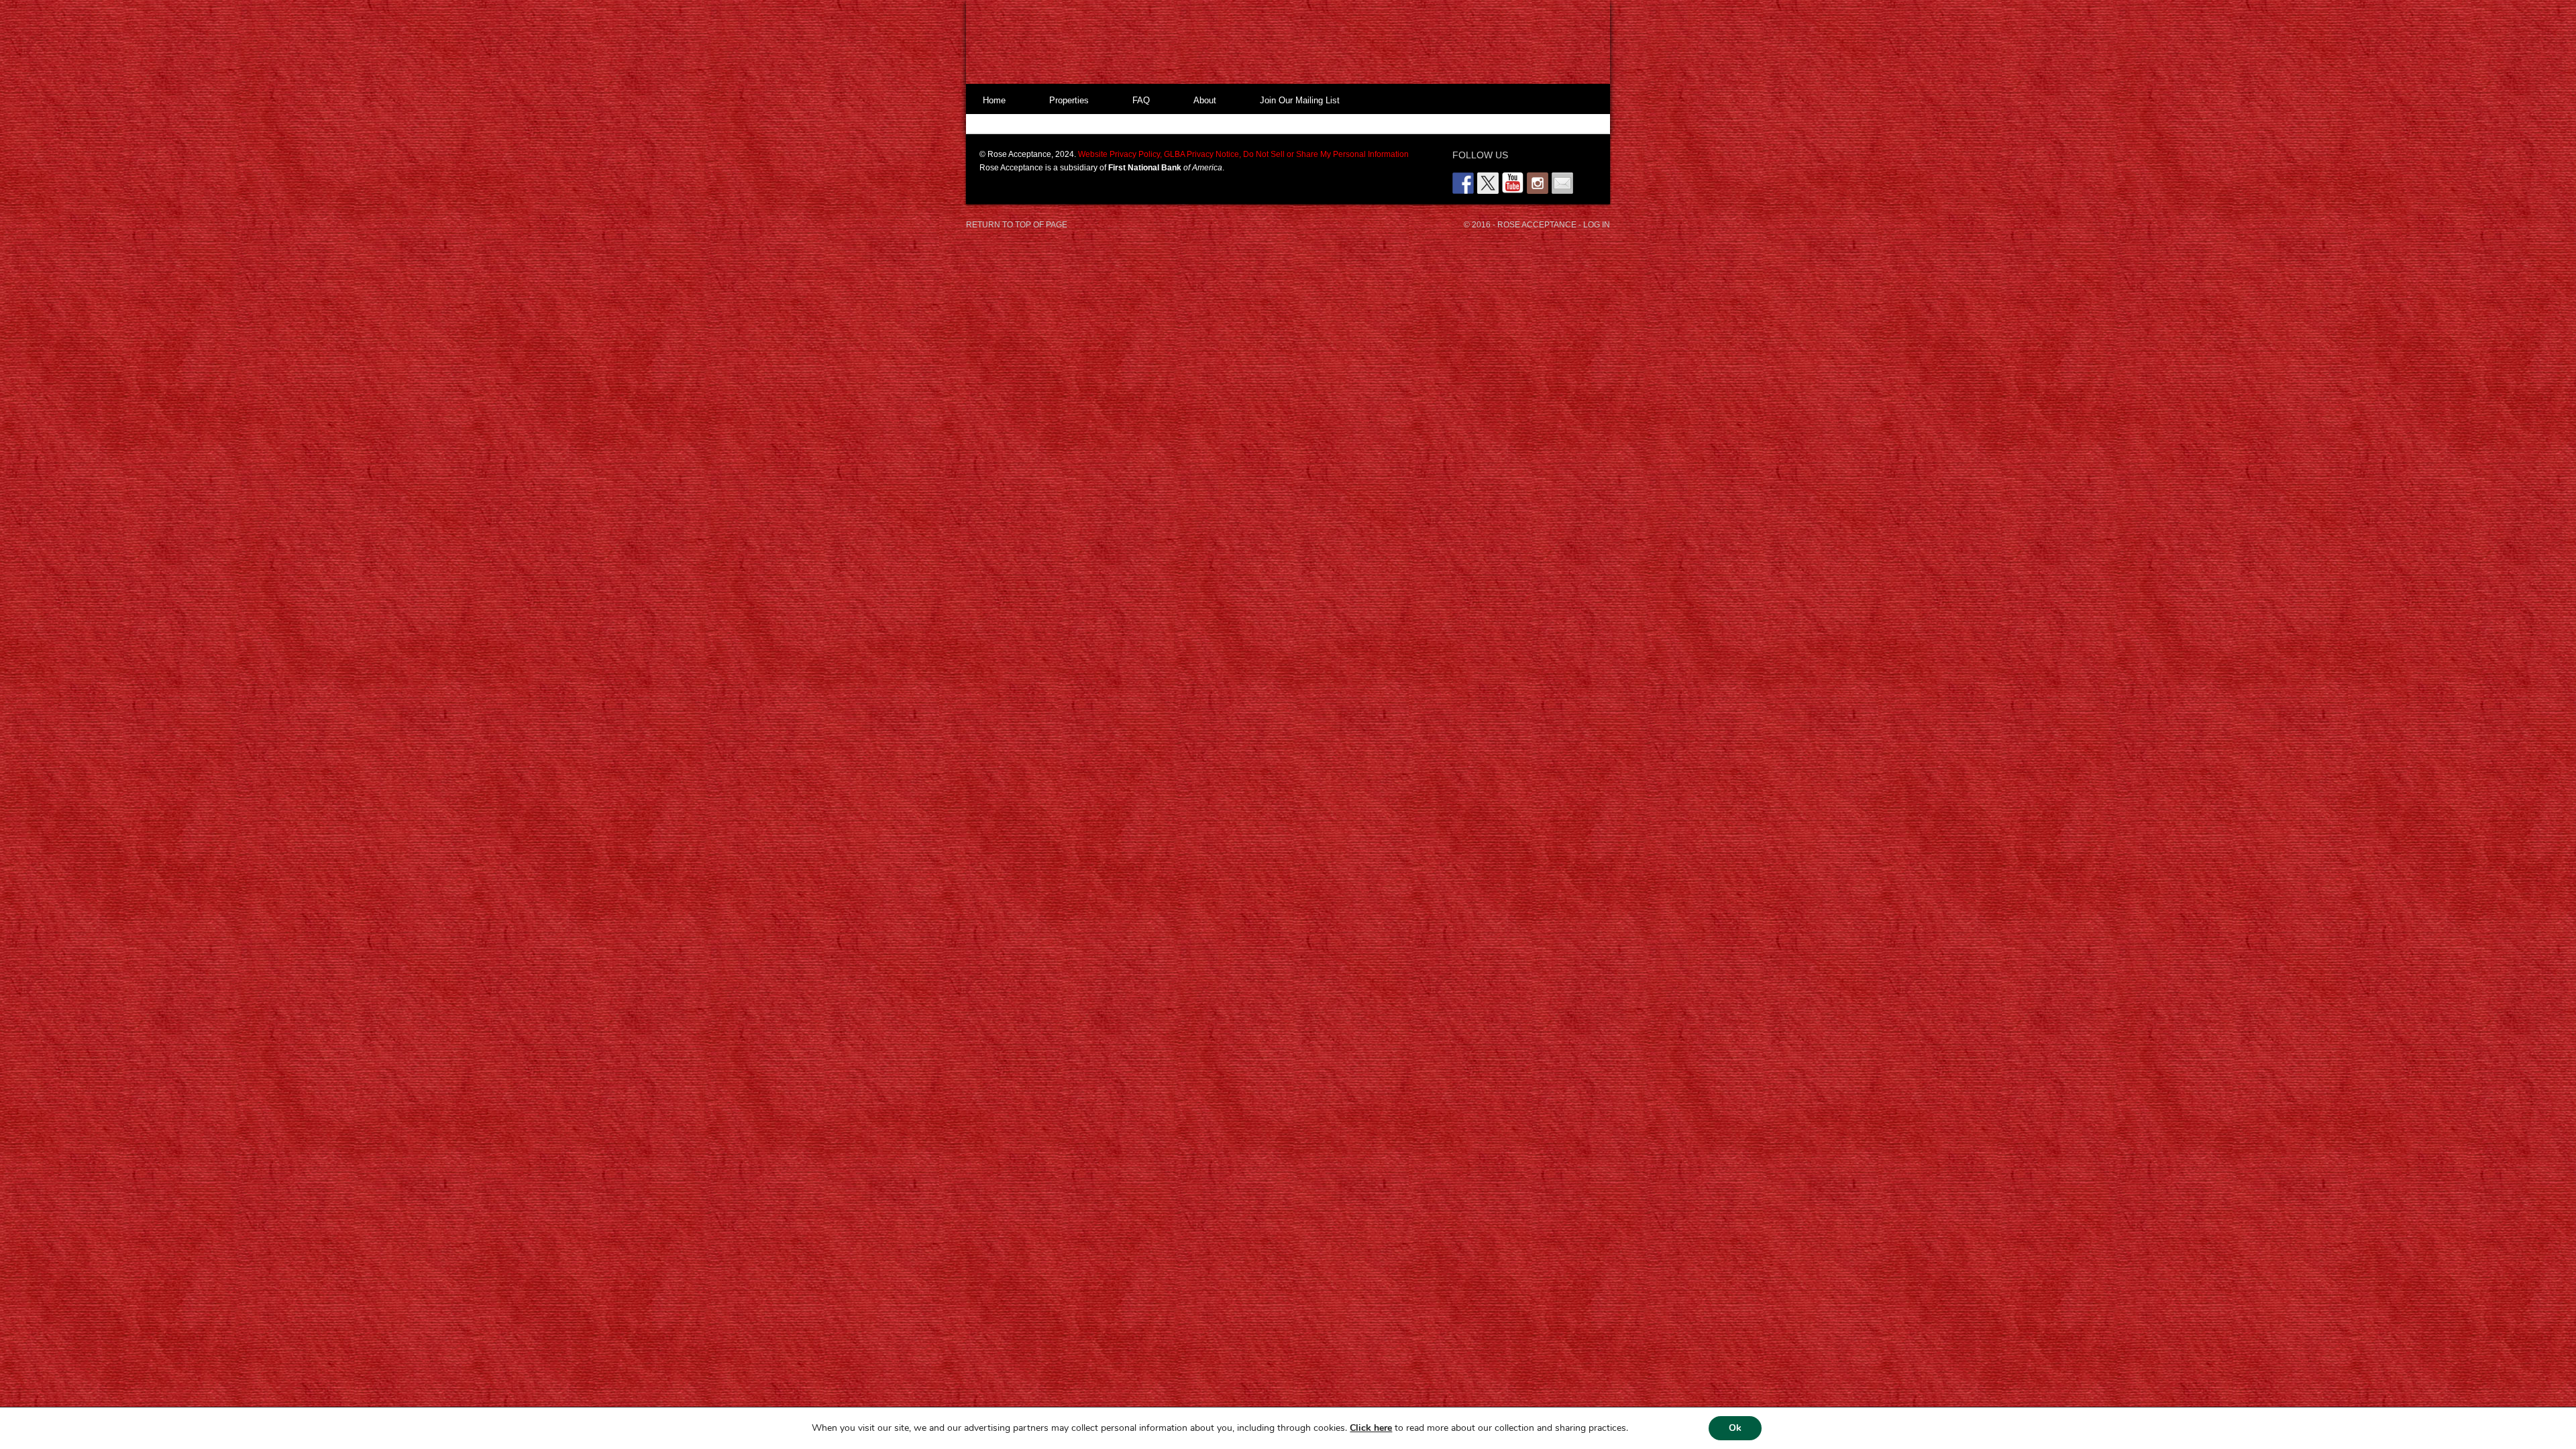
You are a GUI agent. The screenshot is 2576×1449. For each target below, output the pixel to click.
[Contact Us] (1562, 183)
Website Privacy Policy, (1120, 154)
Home (994, 100)
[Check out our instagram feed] (1538, 183)
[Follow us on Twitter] (1488, 183)
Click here (1371, 1428)
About (1205, 100)
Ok (1735, 1428)
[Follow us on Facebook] (1463, 183)
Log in (1597, 225)
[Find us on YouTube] (1513, 183)
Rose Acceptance (1275, 44)
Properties (1069, 100)
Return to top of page (1017, 225)
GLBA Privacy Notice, (1201, 154)
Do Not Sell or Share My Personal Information (1325, 154)
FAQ (1141, 100)
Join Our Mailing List (1300, 100)
